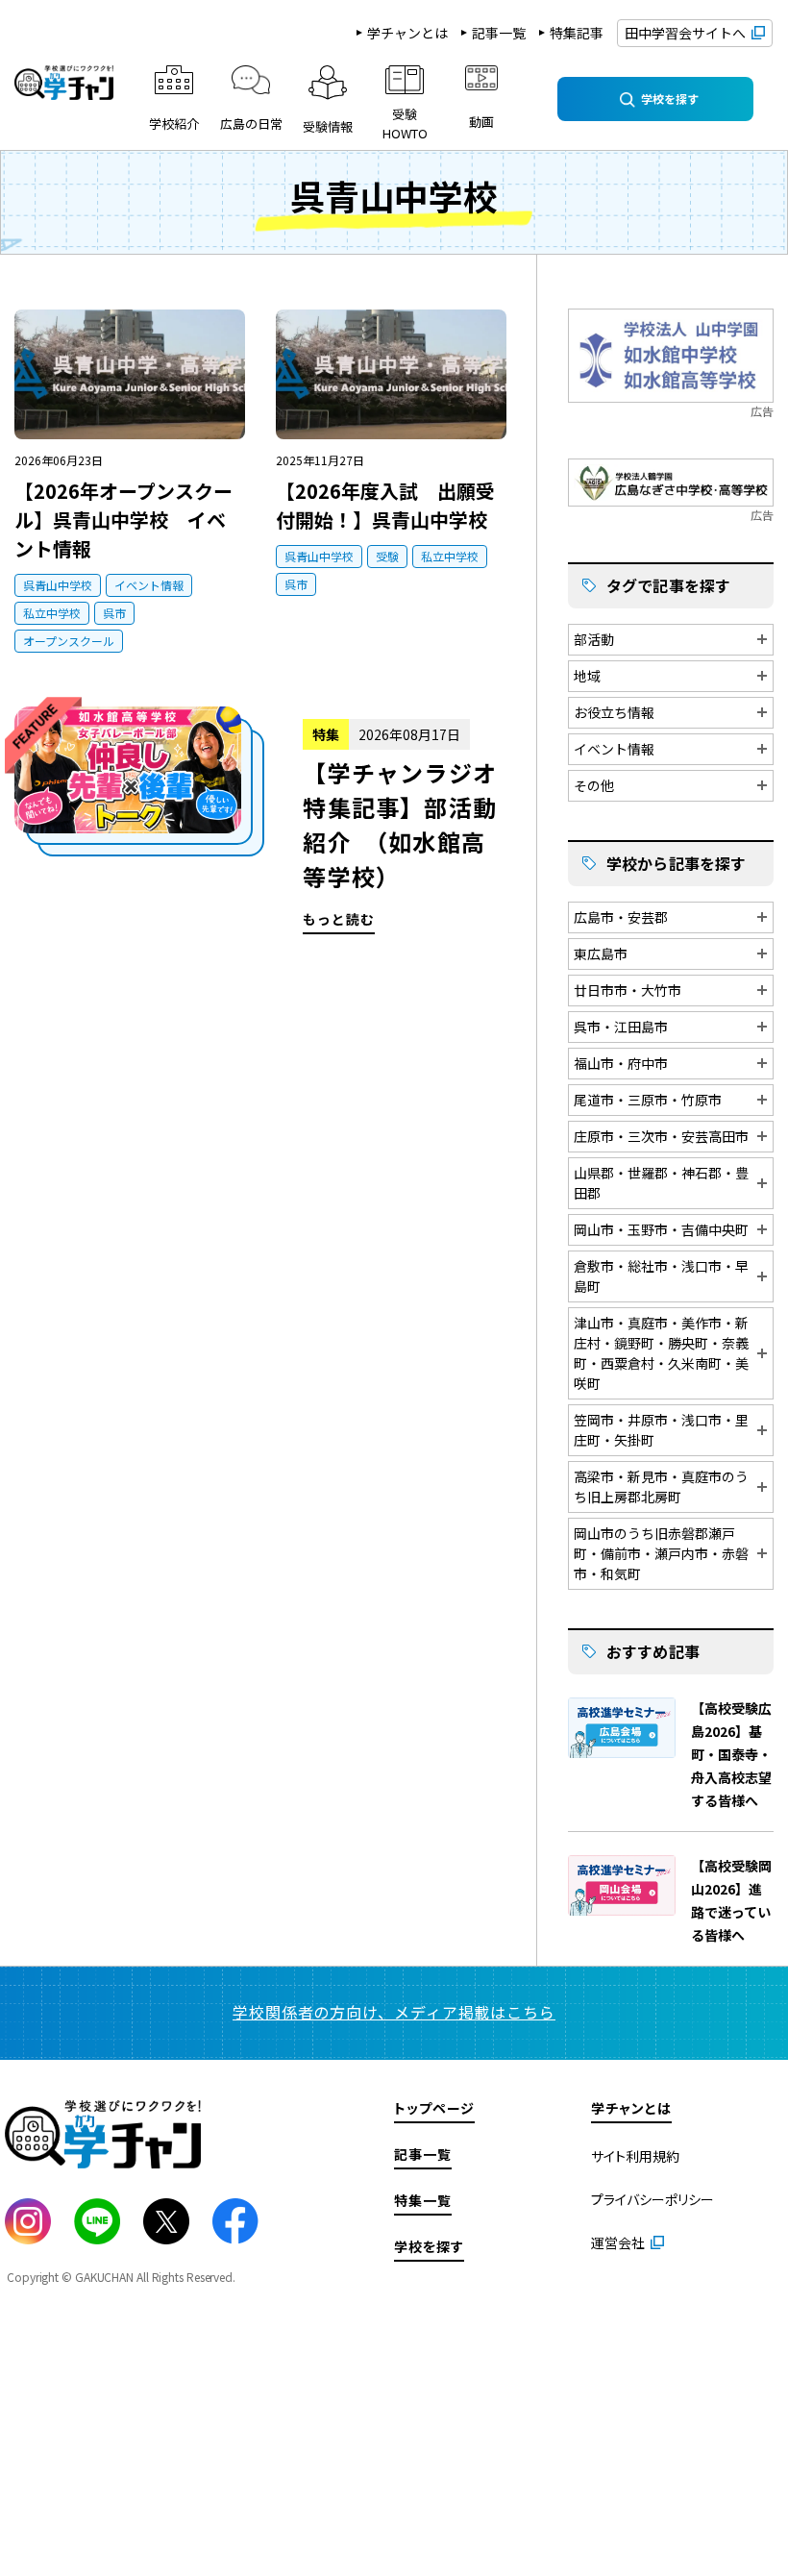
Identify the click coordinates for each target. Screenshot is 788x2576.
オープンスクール (69, 641)
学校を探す (429, 2246)
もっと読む (261, 820)
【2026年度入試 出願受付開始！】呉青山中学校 (385, 505)
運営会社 (618, 2242)
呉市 (114, 613)
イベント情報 (149, 585)
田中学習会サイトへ (685, 33)
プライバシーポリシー (653, 2199)
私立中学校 (52, 613)
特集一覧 (423, 2200)
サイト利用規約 (635, 2156)
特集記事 (577, 33)
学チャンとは (407, 33)
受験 (387, 556)
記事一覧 (499, 33)
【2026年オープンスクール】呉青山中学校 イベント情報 (123, 520)
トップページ (434, 2108)
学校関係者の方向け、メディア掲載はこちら (394, 2012)
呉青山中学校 (58, 585)
